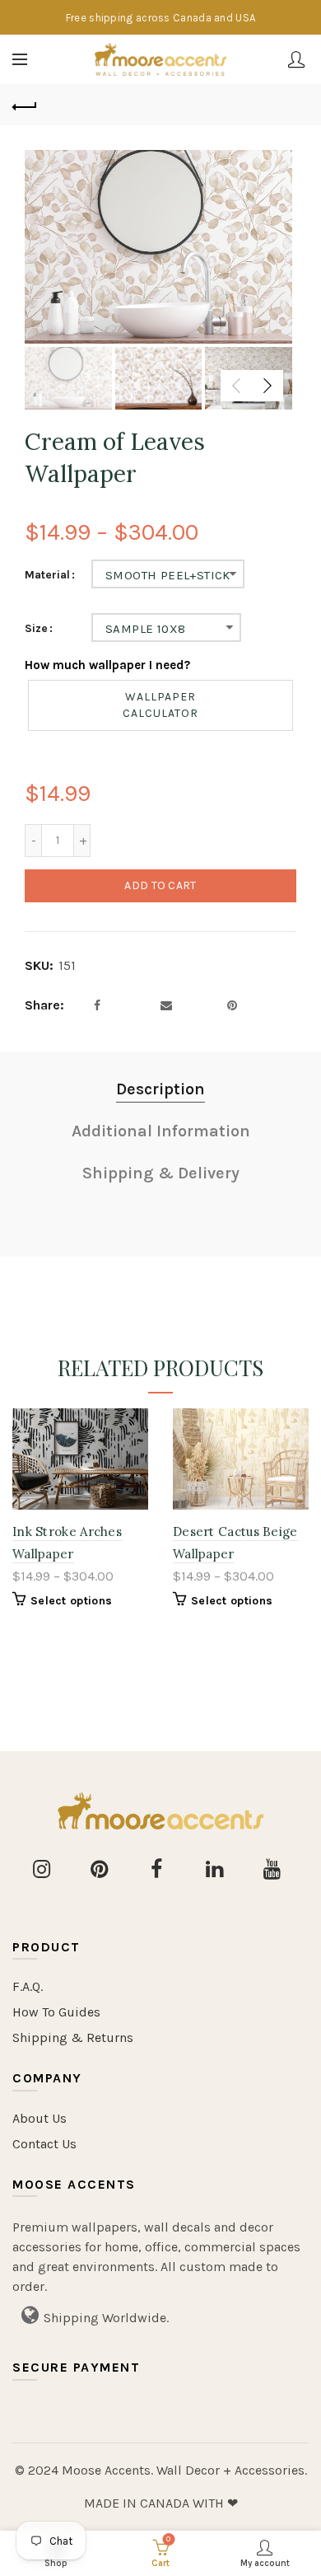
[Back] (25, 105)
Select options (71, 1601)
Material (47, 575)
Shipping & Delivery (161, 1173)
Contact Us (44, 2144)
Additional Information (161, 1131)
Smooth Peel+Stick (168, 575)
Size (36, 629)
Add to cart (160, 885)
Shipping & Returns (73, 2037)
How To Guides (56, 2012)
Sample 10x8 (145, 629)
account (296, 59)
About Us (40, 2118)
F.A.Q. (28, 1986)
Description (160, 1089)
